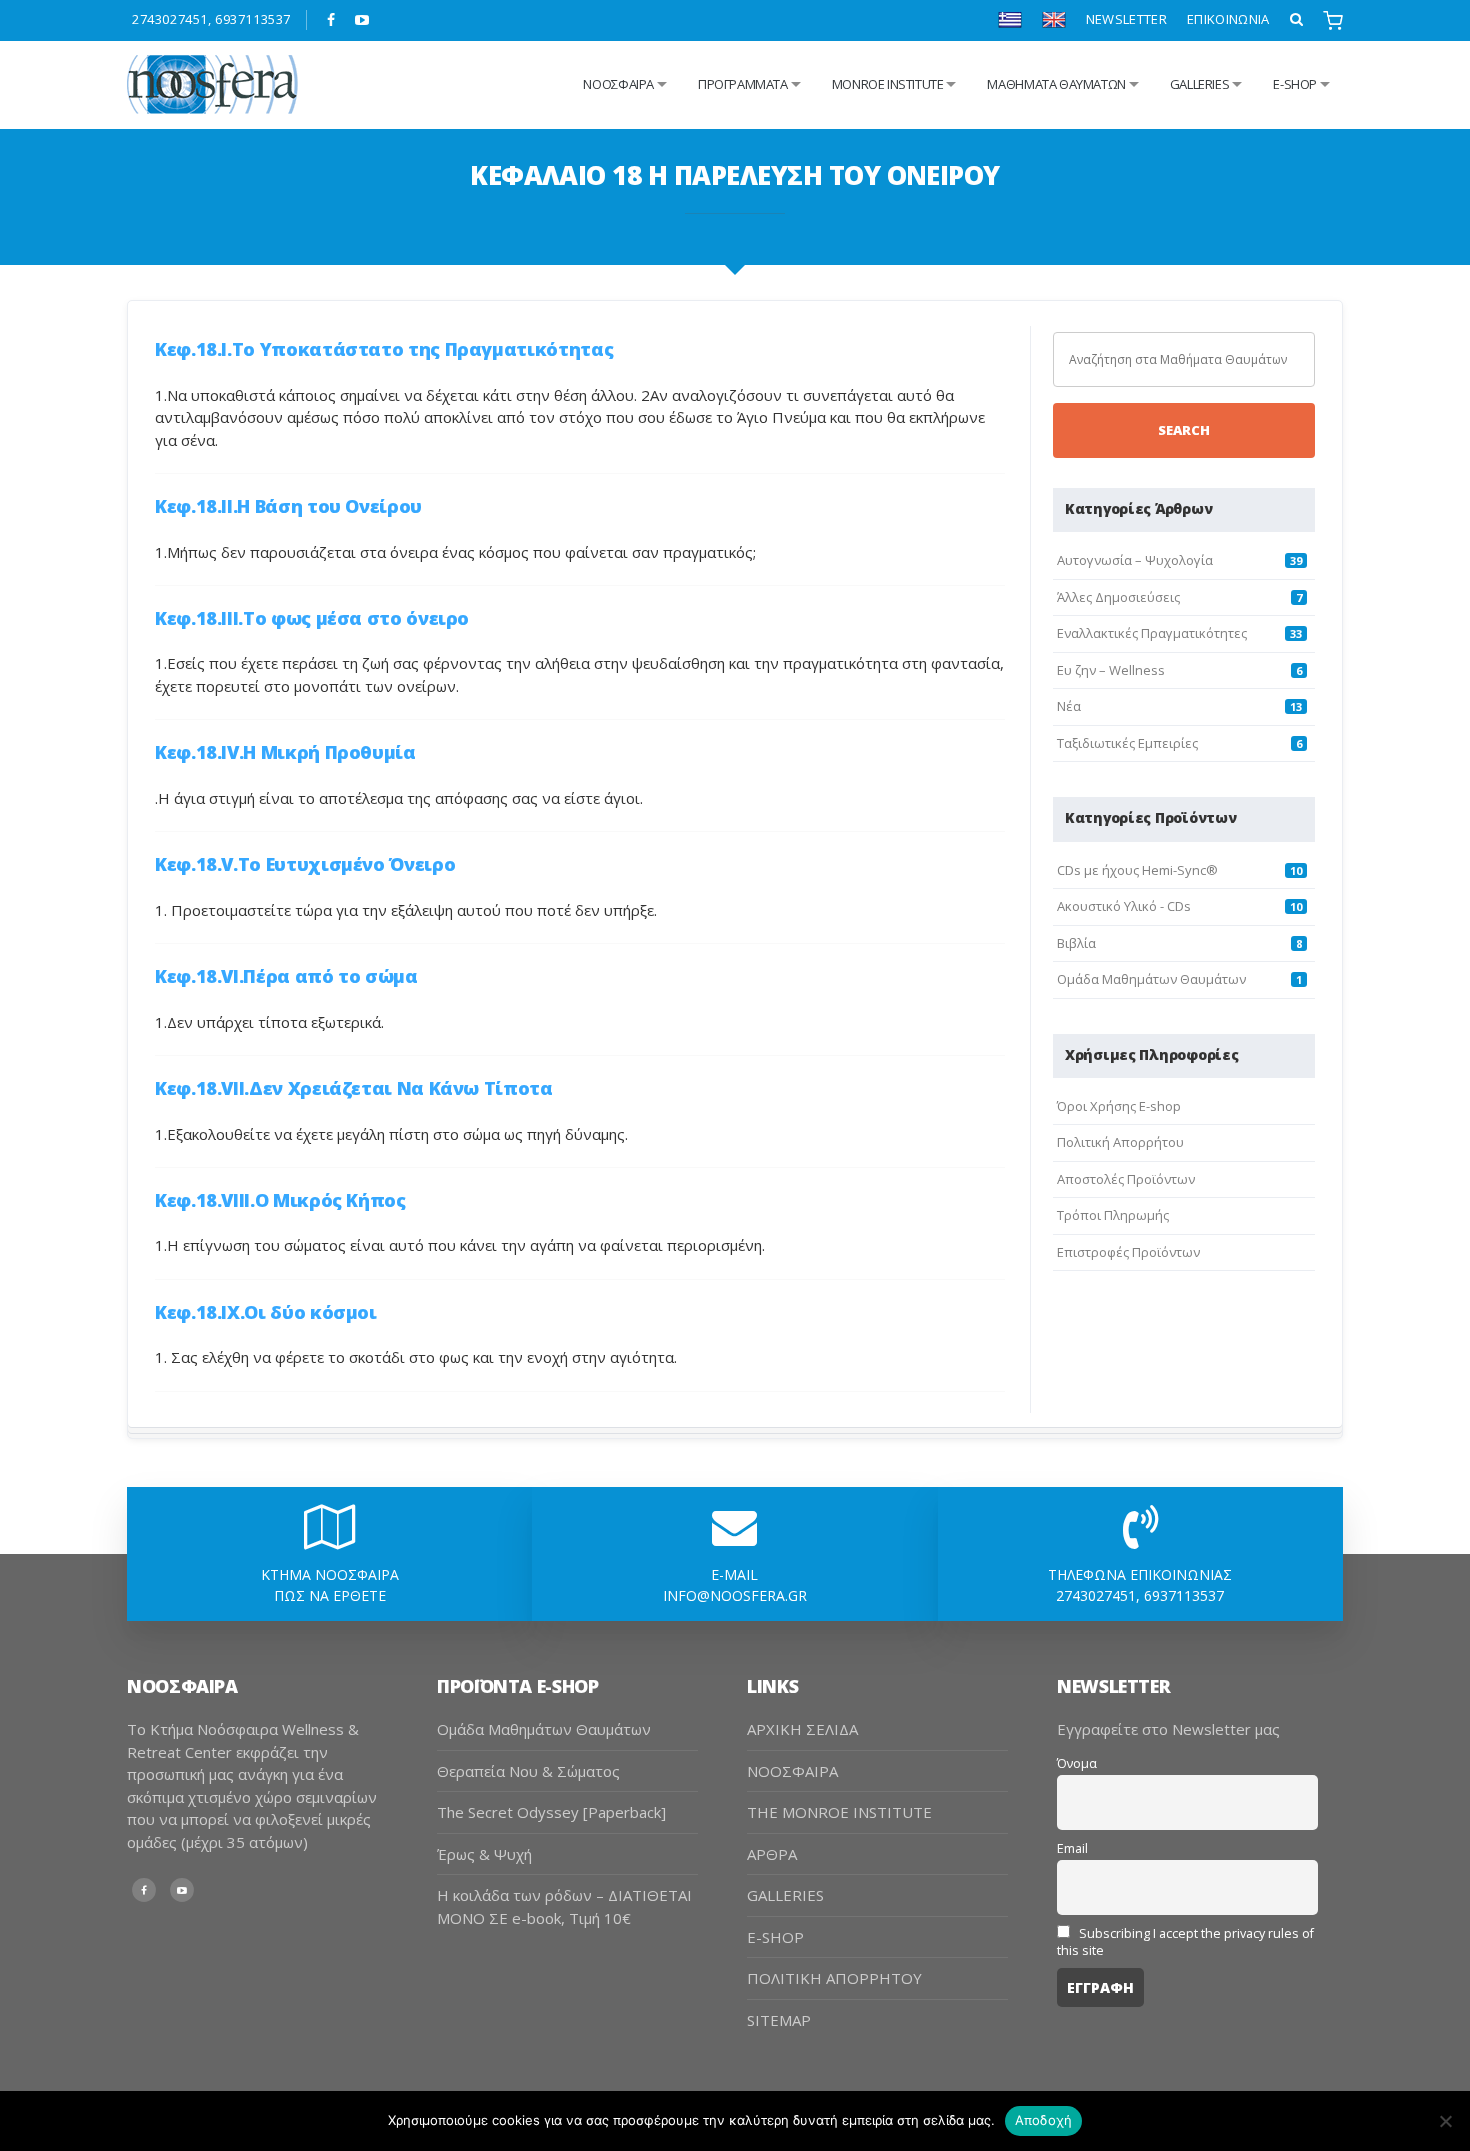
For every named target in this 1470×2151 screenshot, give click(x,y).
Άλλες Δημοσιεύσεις (1118, 597)
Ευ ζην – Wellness (1111, 670)
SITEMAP (779, 2020)
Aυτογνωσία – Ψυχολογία (1135, 560)
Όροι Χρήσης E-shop (1119, 1106)
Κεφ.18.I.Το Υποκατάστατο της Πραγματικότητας (384, 349)
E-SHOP (775, 1937)
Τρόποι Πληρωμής (1113, 1215)
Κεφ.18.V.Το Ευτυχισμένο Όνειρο (305, 864)
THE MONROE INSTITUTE (839, 1812)
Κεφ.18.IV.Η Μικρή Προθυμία (285, 752)
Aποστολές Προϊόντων (1126, 1179)
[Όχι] (1445, 2121)
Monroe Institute (888, 84)
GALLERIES (1200, 84)
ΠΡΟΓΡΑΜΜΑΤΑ (743, 84)
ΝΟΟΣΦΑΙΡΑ (792, 1771)
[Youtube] (362, 20)
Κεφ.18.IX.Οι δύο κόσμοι (266, 1312)
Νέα (1069, 706)
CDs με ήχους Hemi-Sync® (1137, 870)
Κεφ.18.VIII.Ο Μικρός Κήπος (280, 1200)
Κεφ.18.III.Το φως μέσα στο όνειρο (312, 618)
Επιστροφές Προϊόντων (1128, 1252)
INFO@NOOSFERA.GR (735, 1595)
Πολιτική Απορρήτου (1120, 1142)
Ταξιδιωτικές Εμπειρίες (1127, 743)
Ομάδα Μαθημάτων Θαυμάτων (1151, 979)
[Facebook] (331, 20)
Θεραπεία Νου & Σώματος (528, 1771)
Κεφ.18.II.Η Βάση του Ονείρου (288, 506)
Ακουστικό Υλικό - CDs (1124, 906)
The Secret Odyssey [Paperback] (551, 1812)
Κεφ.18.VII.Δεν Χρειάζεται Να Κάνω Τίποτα (354, 1088)
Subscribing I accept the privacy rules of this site (1185, 1942)
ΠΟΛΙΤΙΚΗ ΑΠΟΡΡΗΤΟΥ (834, 1978)
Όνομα (1077, 1763)
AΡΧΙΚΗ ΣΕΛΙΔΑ (802, 1729)
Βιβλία (1076, 943)
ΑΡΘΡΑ (772, 1854)
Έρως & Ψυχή (484, 1854)
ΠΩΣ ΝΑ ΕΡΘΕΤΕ (330, 1595)
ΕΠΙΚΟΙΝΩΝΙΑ (1228, 19)
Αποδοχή (1044, 2120)
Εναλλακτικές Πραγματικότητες (1152, 633)
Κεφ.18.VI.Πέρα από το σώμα (286, 976)
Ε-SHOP (1295, 84)
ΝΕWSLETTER (1126, 19)
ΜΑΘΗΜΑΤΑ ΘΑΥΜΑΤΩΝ (1056, 84)
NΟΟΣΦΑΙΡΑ (618, 84)
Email (1072, 1848)
